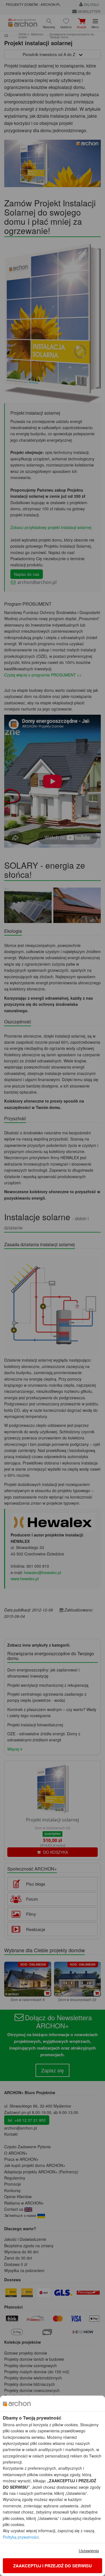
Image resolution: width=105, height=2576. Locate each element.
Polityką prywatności (21, 2537)
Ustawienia (89, 2550)
